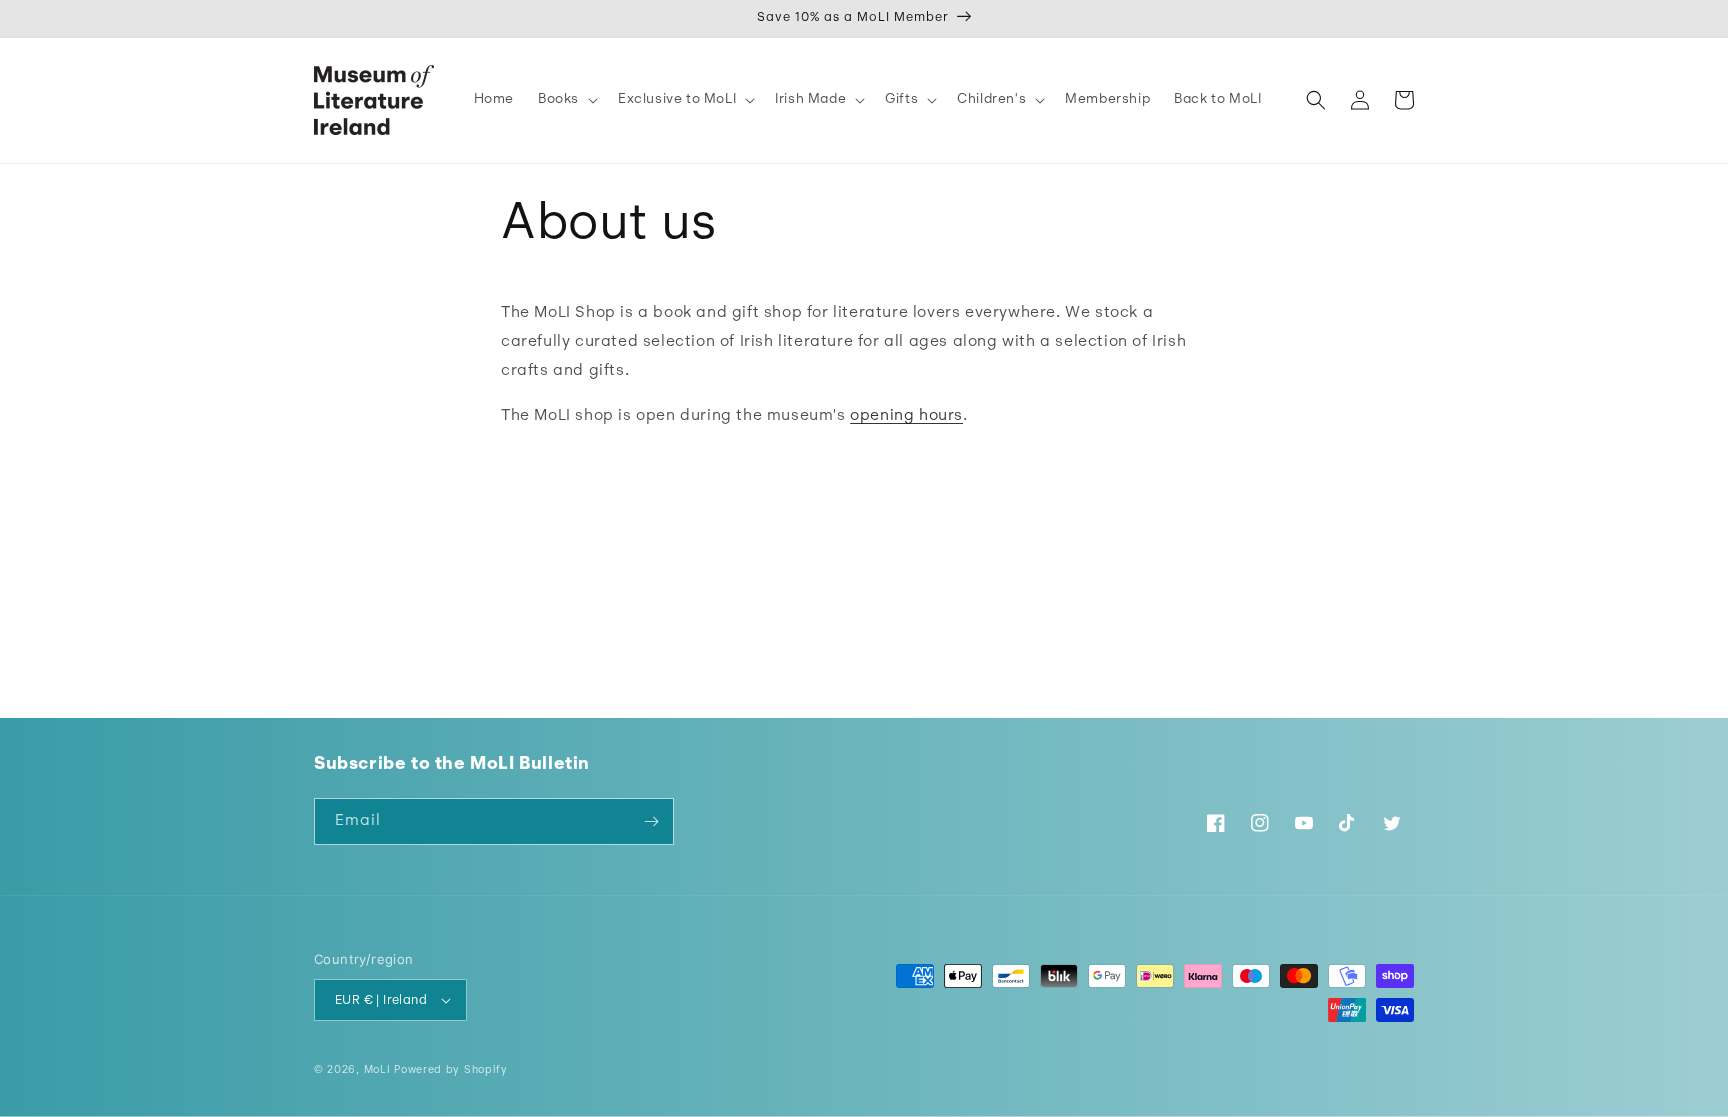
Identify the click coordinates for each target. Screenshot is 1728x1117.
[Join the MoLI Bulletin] (651, 821)
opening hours (906, 416)
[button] (566, 100)
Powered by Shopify (451, 1070)
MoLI (377, 1070)
